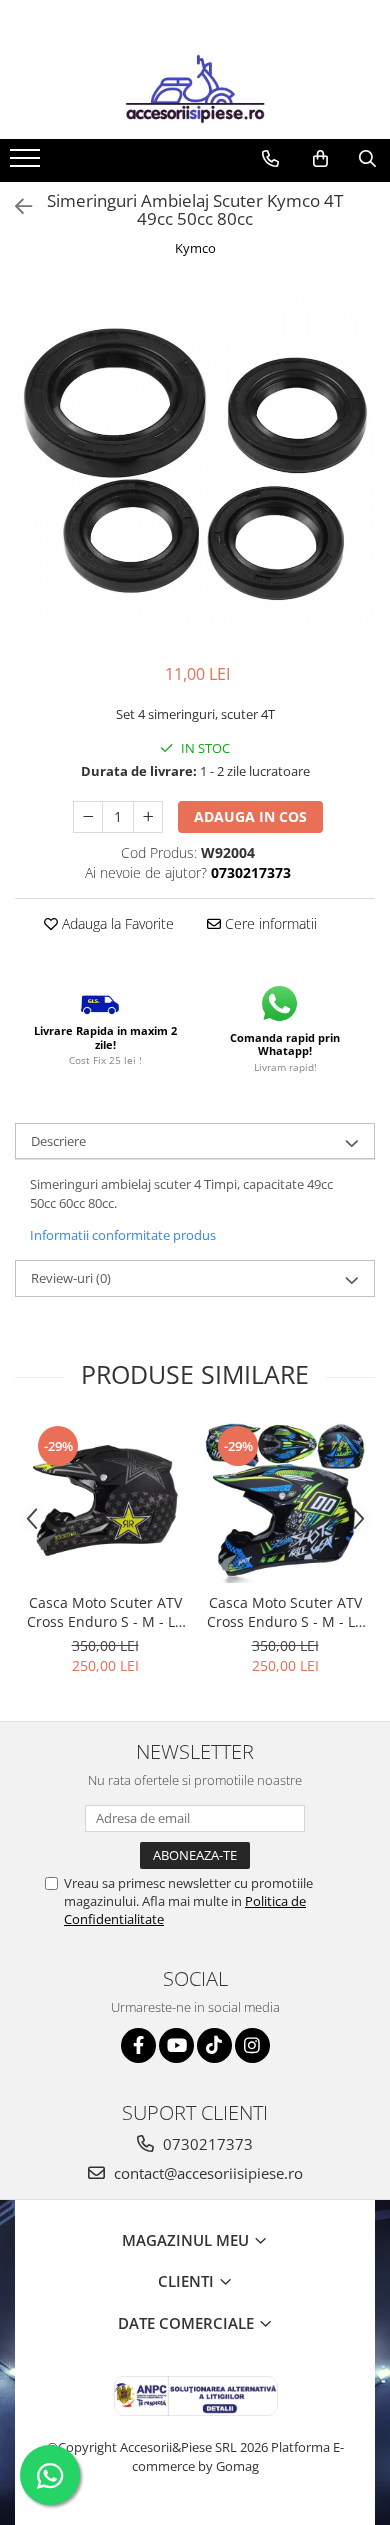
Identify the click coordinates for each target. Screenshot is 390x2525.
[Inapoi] (15, 206)
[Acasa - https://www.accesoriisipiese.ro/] (195, 89)
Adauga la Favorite (116, 923)
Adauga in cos (250, 816)
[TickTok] (214, 2045)
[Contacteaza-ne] (270, 159)
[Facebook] (138, 2045)
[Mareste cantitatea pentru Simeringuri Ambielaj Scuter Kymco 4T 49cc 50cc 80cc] (148, 817)
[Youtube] (176, 2045)
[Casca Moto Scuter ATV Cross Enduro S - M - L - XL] (105, 1503)
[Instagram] (252, 2045)
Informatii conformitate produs (123, 1235)
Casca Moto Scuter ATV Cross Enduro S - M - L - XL (105, 1612)
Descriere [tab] (58, 1141)
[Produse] (27, 164)
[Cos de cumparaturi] (320, 159)
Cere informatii (269, 923)
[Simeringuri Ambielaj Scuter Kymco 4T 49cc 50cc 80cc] (195, 463)
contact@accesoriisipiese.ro (206, 2173)
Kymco (195, 248)
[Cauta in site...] (367, 159)
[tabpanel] (195, 463)
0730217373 (206, 2144)
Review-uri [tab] (71, 1278)
